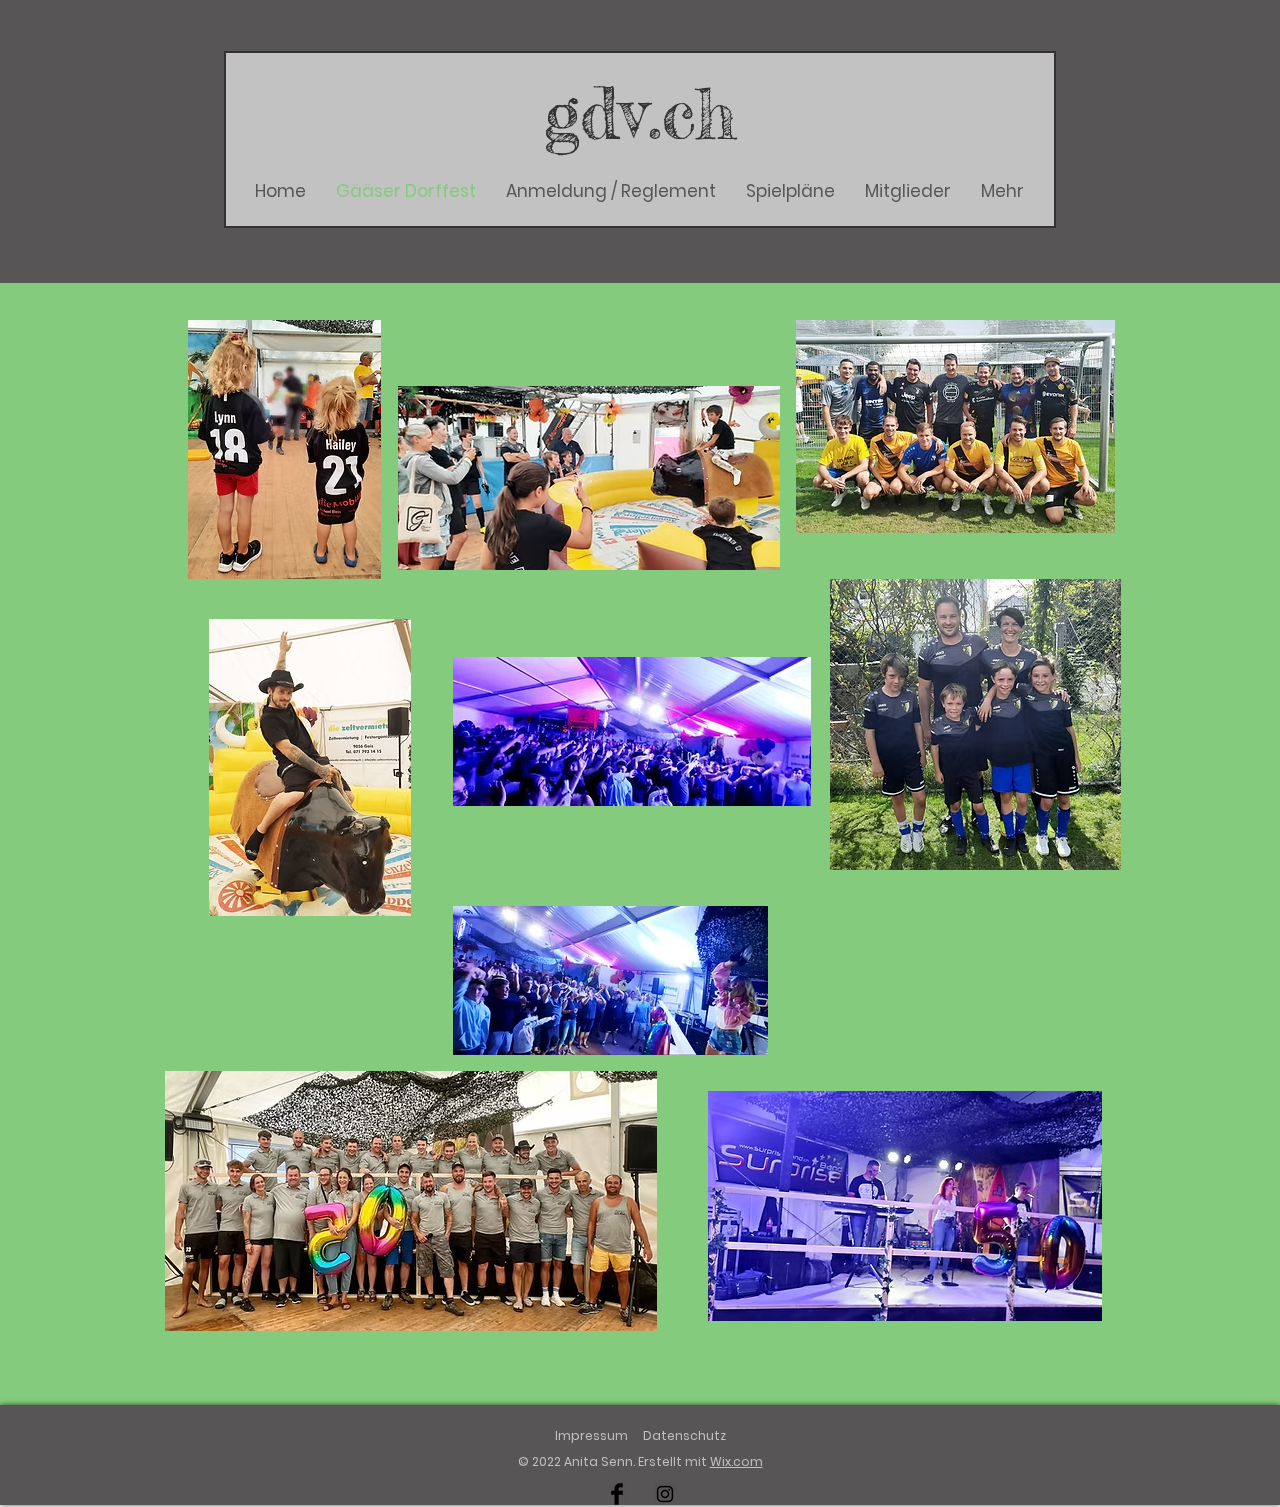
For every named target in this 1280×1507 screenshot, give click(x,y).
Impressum (591, 1435)
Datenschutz (684, 1435)
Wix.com (736, 1461)
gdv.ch (640, 112)
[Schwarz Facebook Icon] (617, 1494)
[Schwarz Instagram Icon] (665, 1494)
